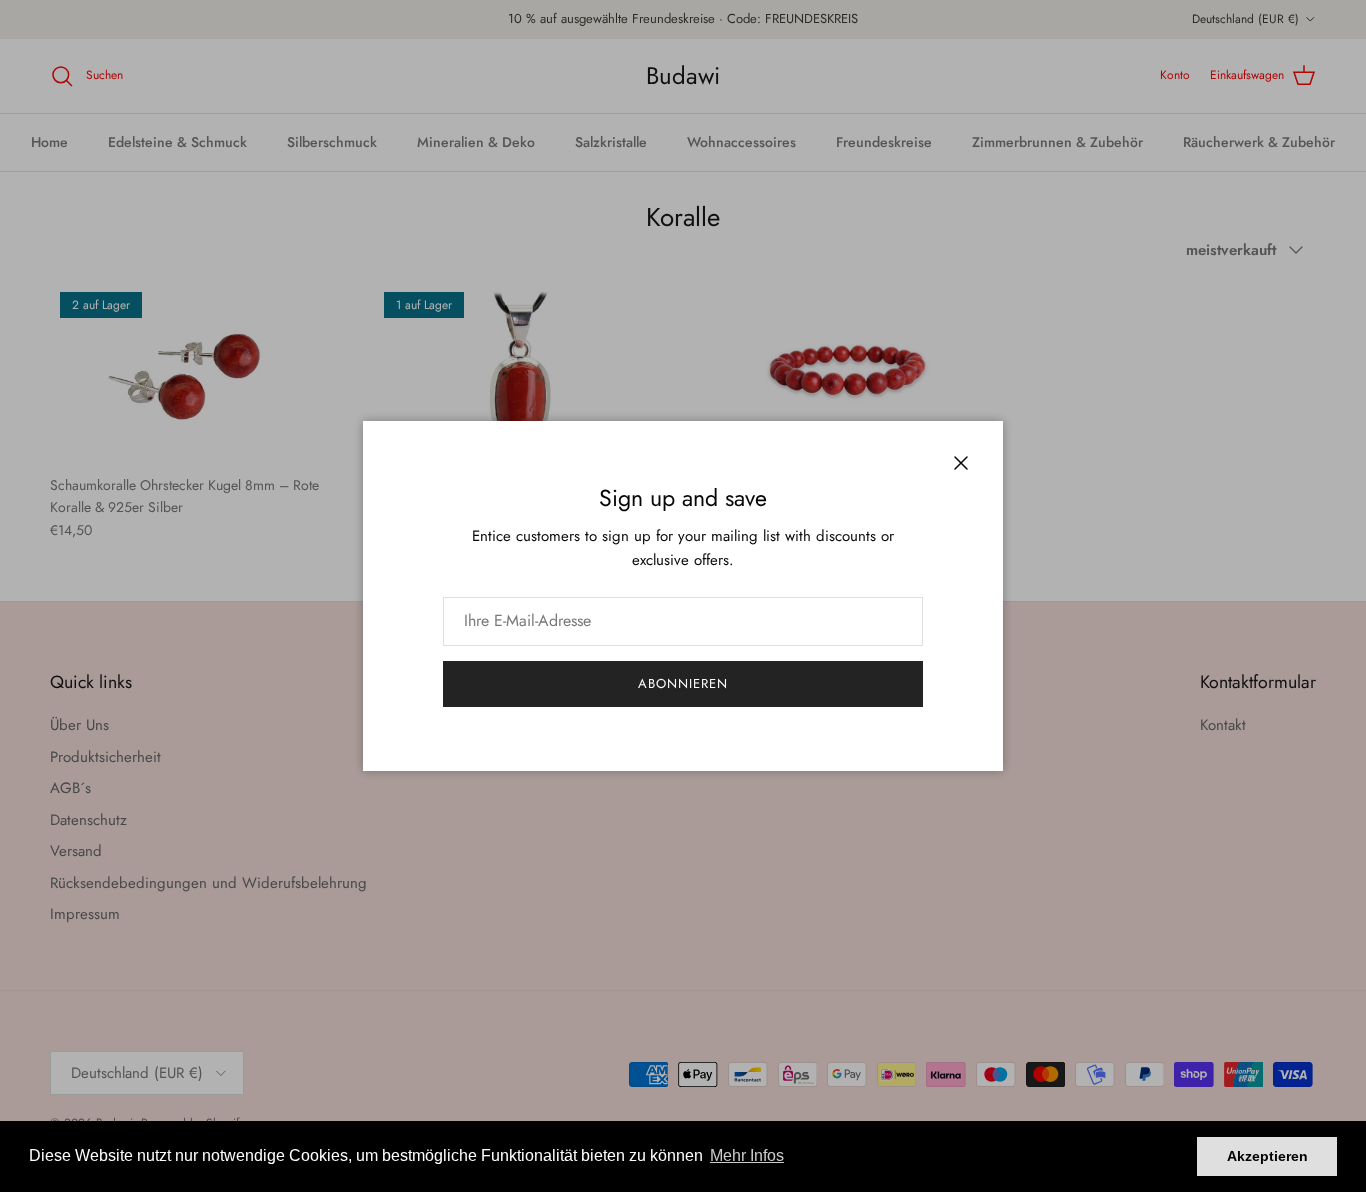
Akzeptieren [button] (1267, 1156)
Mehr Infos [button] (747, 1155)
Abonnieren (683, 683)
